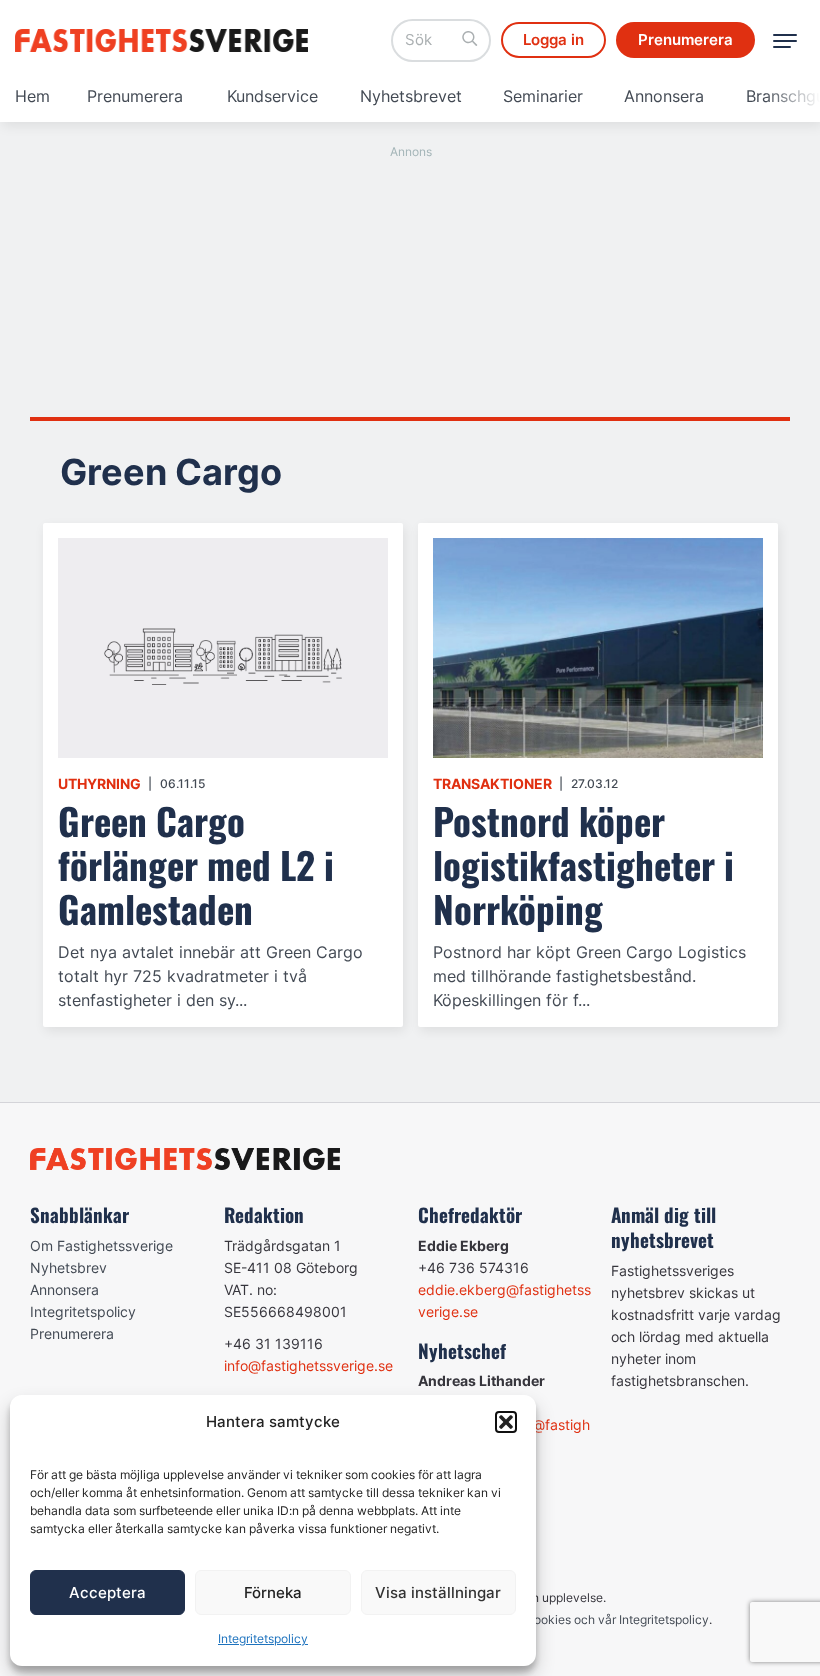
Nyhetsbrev (68, 1267)
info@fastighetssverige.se (308, 1365)
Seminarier (543, 96)
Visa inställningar (438, 1592)
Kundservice (272, 96)
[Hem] (165, 40)
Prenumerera (135, 96)
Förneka (273, 1592)
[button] (506, 1422)
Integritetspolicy (263, 1638)
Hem (32, 96)
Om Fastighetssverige (101, 1245)
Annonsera (664, 96)
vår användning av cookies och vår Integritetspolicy (564, 1619)
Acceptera (107, 1592)
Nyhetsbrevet (411, 96)
